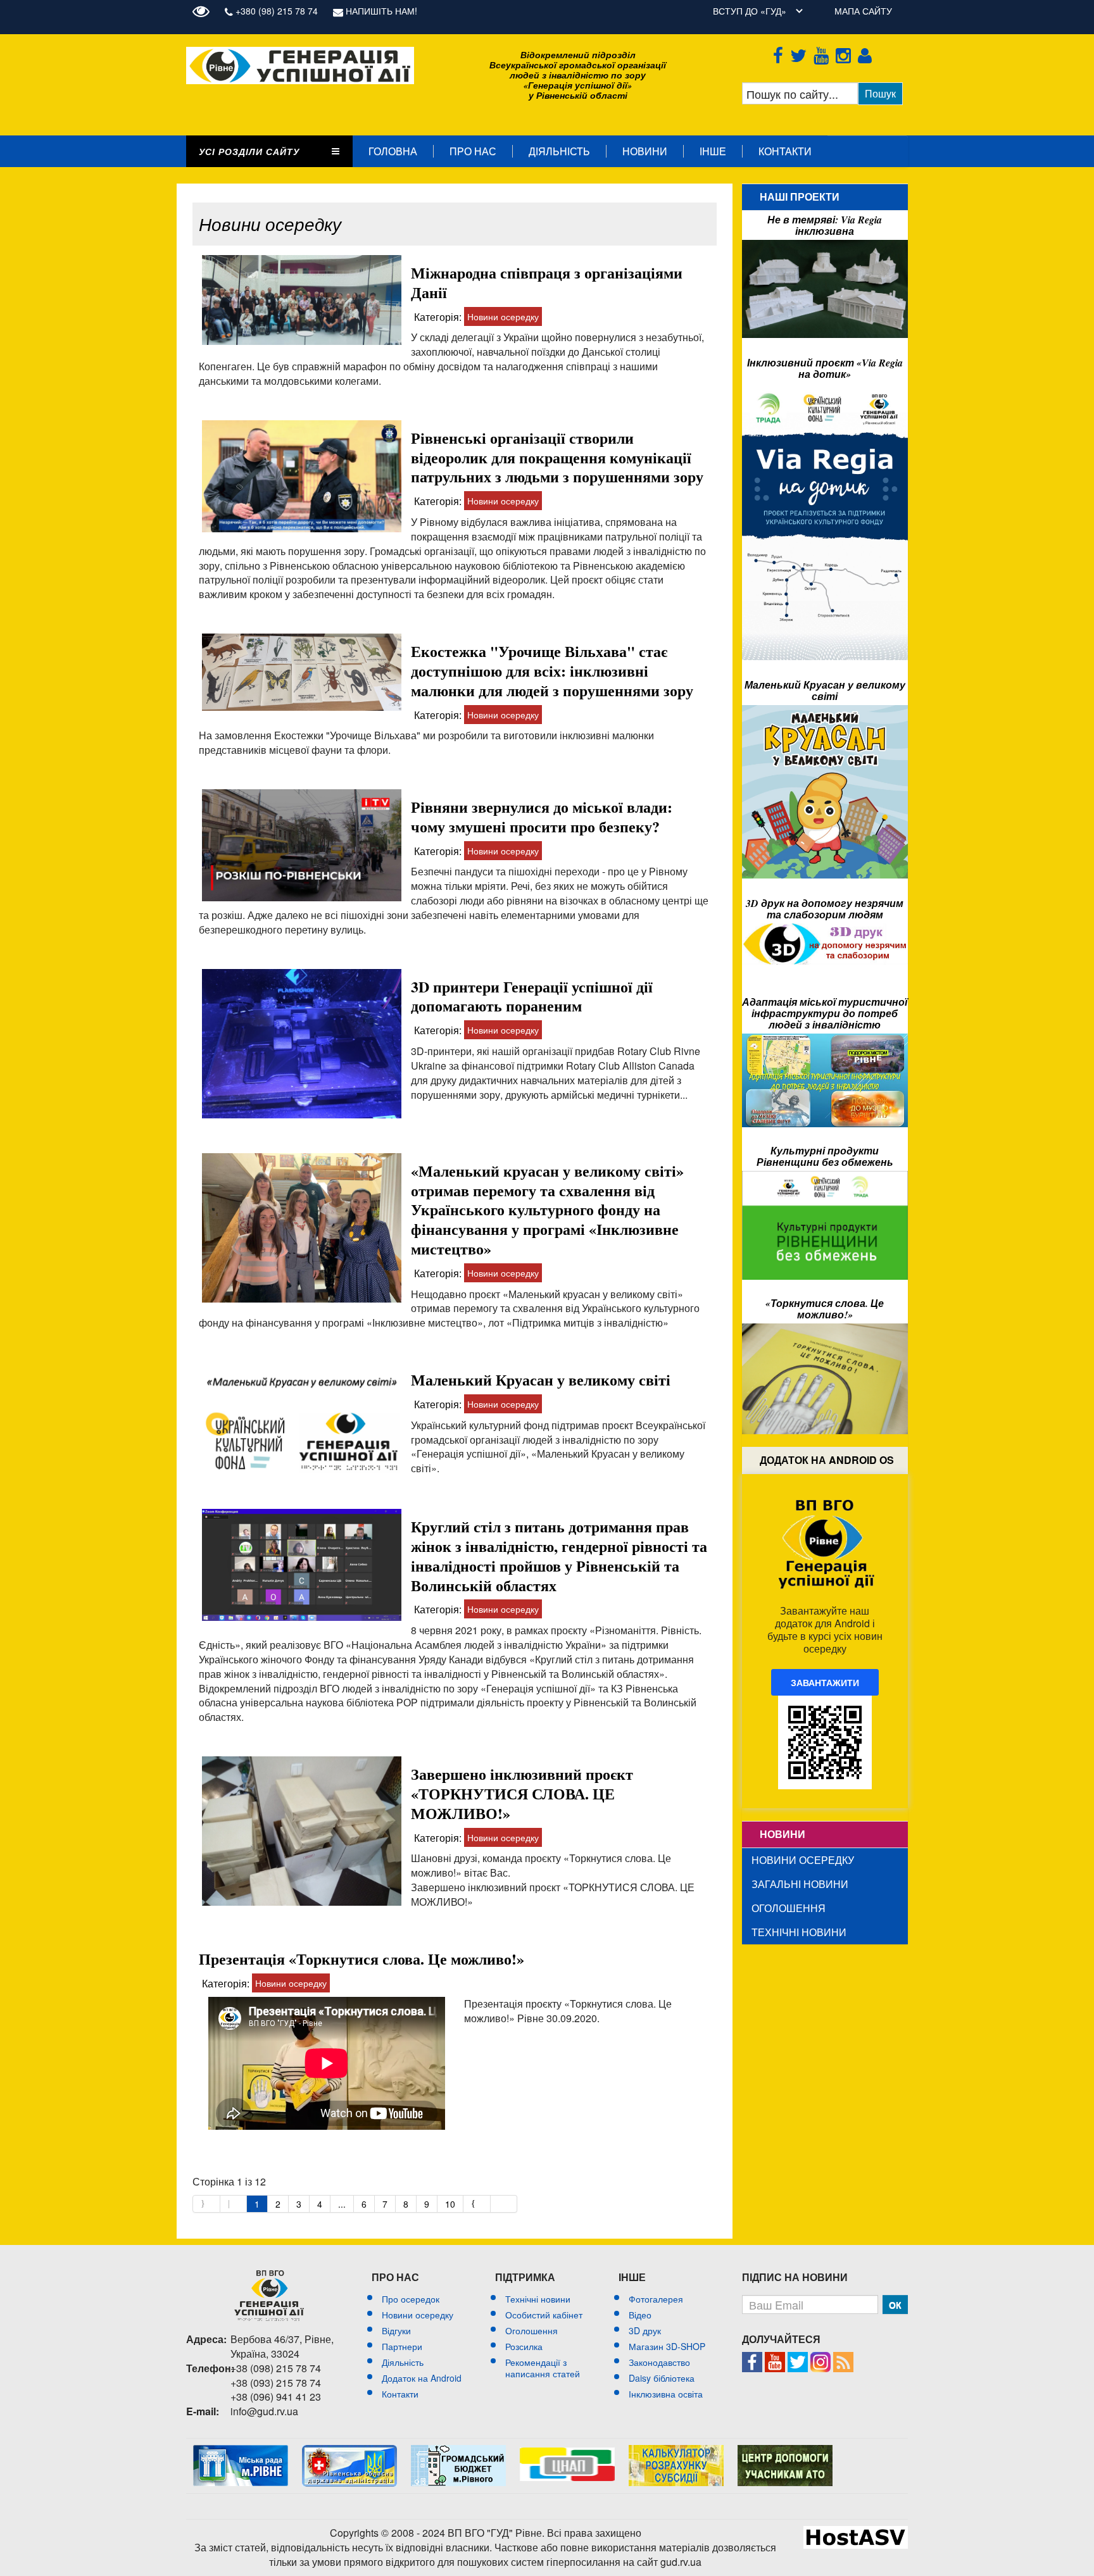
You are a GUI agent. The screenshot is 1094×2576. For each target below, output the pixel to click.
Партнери (402, 2346)
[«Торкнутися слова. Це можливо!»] (825, 1330)
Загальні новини (800, 1884)
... (342, 2204)
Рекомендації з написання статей (543, 2368)
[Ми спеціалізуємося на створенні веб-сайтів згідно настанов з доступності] (856, 2532)
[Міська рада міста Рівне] (241, 2451)
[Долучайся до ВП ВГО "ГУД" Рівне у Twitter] (798, 2358)
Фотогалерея (656, 2299)
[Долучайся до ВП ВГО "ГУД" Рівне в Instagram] (820, 2358)
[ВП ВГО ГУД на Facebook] (780, 53)
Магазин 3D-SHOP (667, 2346)
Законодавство (659, 2362)
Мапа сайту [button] (863, 11)
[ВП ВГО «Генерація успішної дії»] (269, 2296)
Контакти (785, 151)
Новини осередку (503, 316)
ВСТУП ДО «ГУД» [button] (750, 11)
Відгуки (396, 2330)
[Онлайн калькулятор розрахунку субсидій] (676, 2451)
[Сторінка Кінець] (504, 2204)
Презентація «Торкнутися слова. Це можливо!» (362, 1959)
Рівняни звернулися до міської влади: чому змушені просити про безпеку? (542, 816)
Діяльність (559, 151)
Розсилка (524, 2346)
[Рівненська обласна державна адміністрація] (349, 2451)
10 (450, 2204)
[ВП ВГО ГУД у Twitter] (801, 53)
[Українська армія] (785, 2451)
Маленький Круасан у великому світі (541, 1379)
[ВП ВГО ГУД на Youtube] (823, 53)
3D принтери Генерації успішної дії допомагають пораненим (532, 996)
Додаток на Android (422, 2378)
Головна (393, 151)
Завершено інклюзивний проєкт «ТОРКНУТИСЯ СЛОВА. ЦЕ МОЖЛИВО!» (522, 1793)
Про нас (473, 151)
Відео (640, 2315)
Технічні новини (799, 1932)
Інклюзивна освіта (666, 2394)
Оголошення (789, 1908)
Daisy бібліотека (662, 2378)
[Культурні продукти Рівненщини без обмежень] (825, 1177)
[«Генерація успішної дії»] (300, 53)
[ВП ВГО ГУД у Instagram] (846, 53)
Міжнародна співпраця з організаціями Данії (547, 282)
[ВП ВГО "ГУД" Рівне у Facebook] (752, 2358)
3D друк (645, 2330)
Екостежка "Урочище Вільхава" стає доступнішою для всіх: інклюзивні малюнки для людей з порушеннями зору (552, 671)
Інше (713, 151)
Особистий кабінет (544, 2315)
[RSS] (843, 2358)
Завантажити (825, 1682)
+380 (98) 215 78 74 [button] (275, 11)
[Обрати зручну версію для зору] (204, 11)
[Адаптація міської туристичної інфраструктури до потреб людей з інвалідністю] (825, 1040)
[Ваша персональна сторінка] (867, 53)
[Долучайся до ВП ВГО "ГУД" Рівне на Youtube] (775, 2358)
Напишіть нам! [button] (380, 11)
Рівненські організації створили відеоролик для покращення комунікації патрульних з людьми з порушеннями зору (557, 457)
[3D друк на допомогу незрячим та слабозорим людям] (825, 930)
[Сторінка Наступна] (477, 2204)
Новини (645, 151)
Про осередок (411, 2299)
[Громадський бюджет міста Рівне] (458, 2451)
